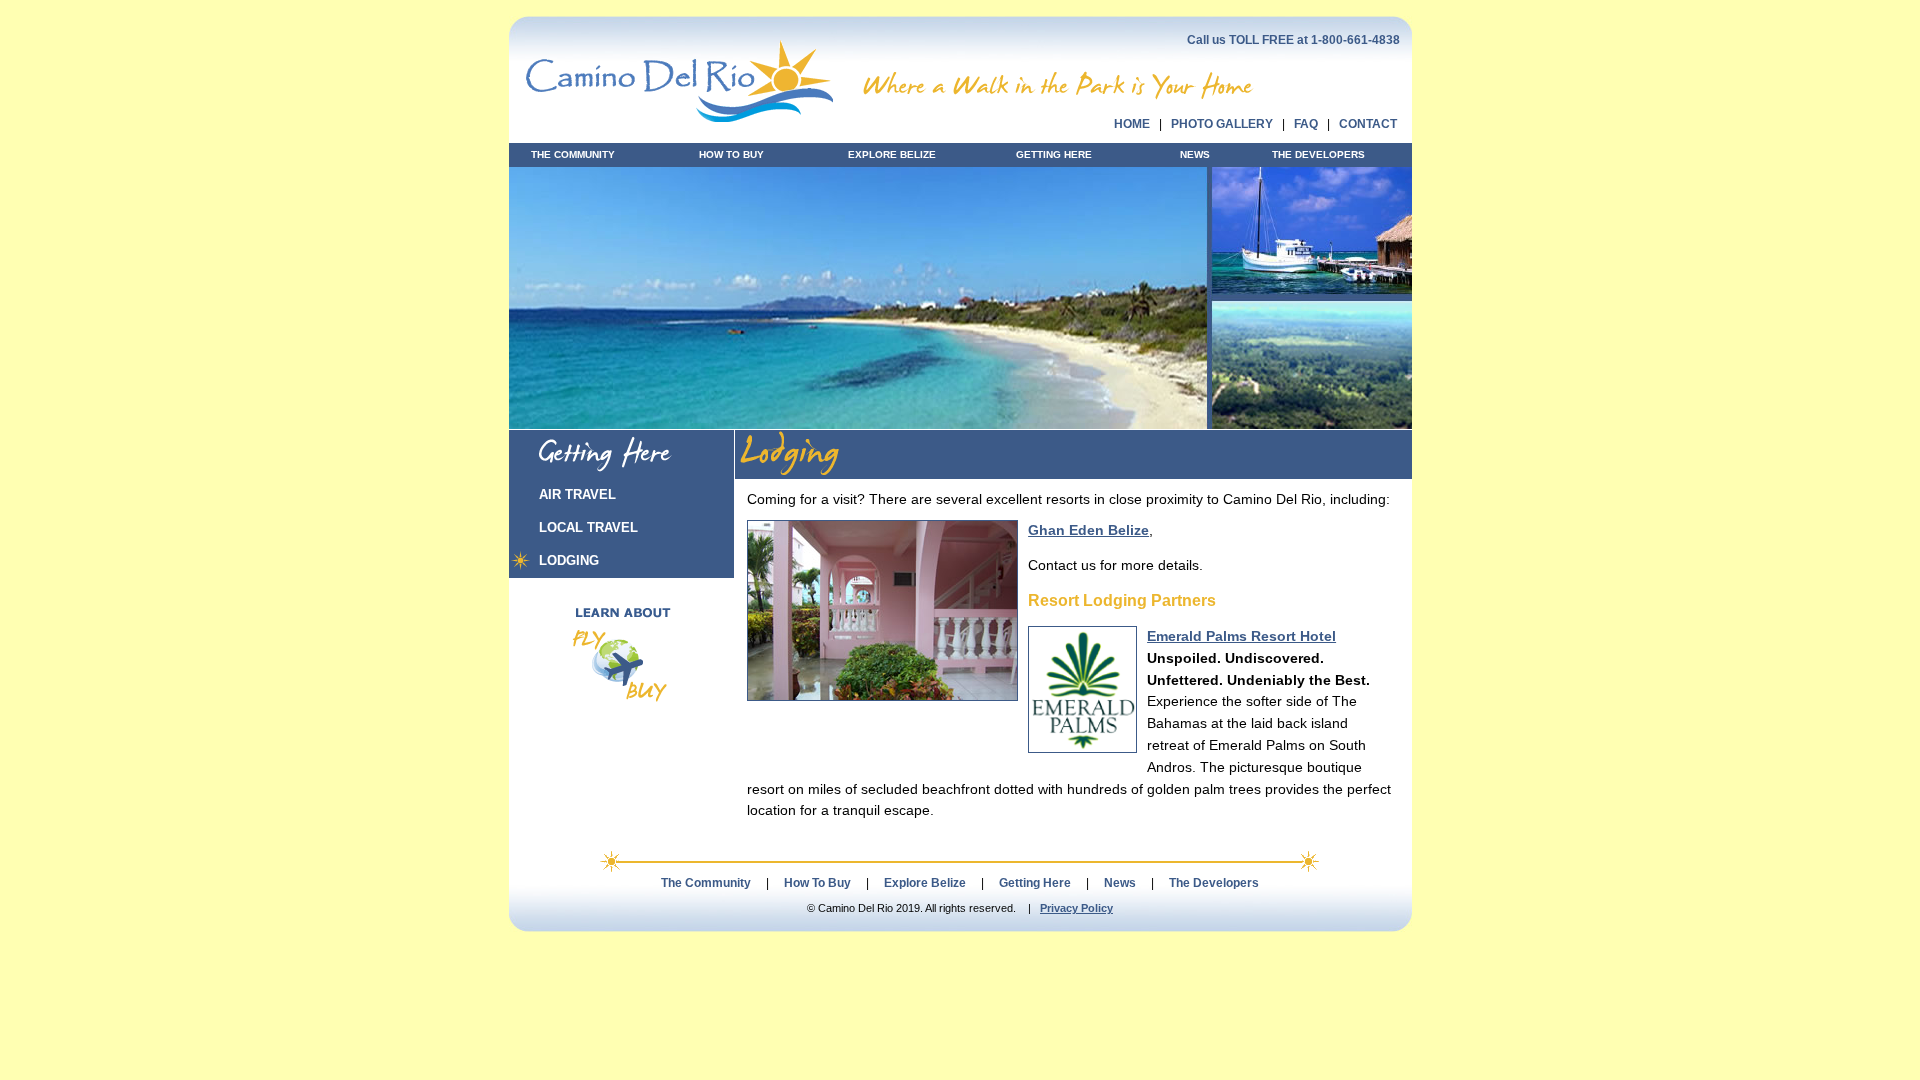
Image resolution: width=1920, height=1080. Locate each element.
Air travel (577, 494)
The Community (706, 883)
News (1120, 883)
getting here (1054, 154)
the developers (1318, 154)
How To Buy (817, 883)
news (1195, 154)
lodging (569, 560)
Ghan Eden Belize (1088, 530)
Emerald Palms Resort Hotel (1241, 636)
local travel (588, 527)
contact (1368, 124)
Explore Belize (925, 883)
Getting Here (1035, 883)
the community (573, 154)
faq (1306, 124)
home (1132, 124)
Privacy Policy (1076, 908)
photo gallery (1222, 124)
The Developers (1214, 883)
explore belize (892, 154)
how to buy (731, 154)
